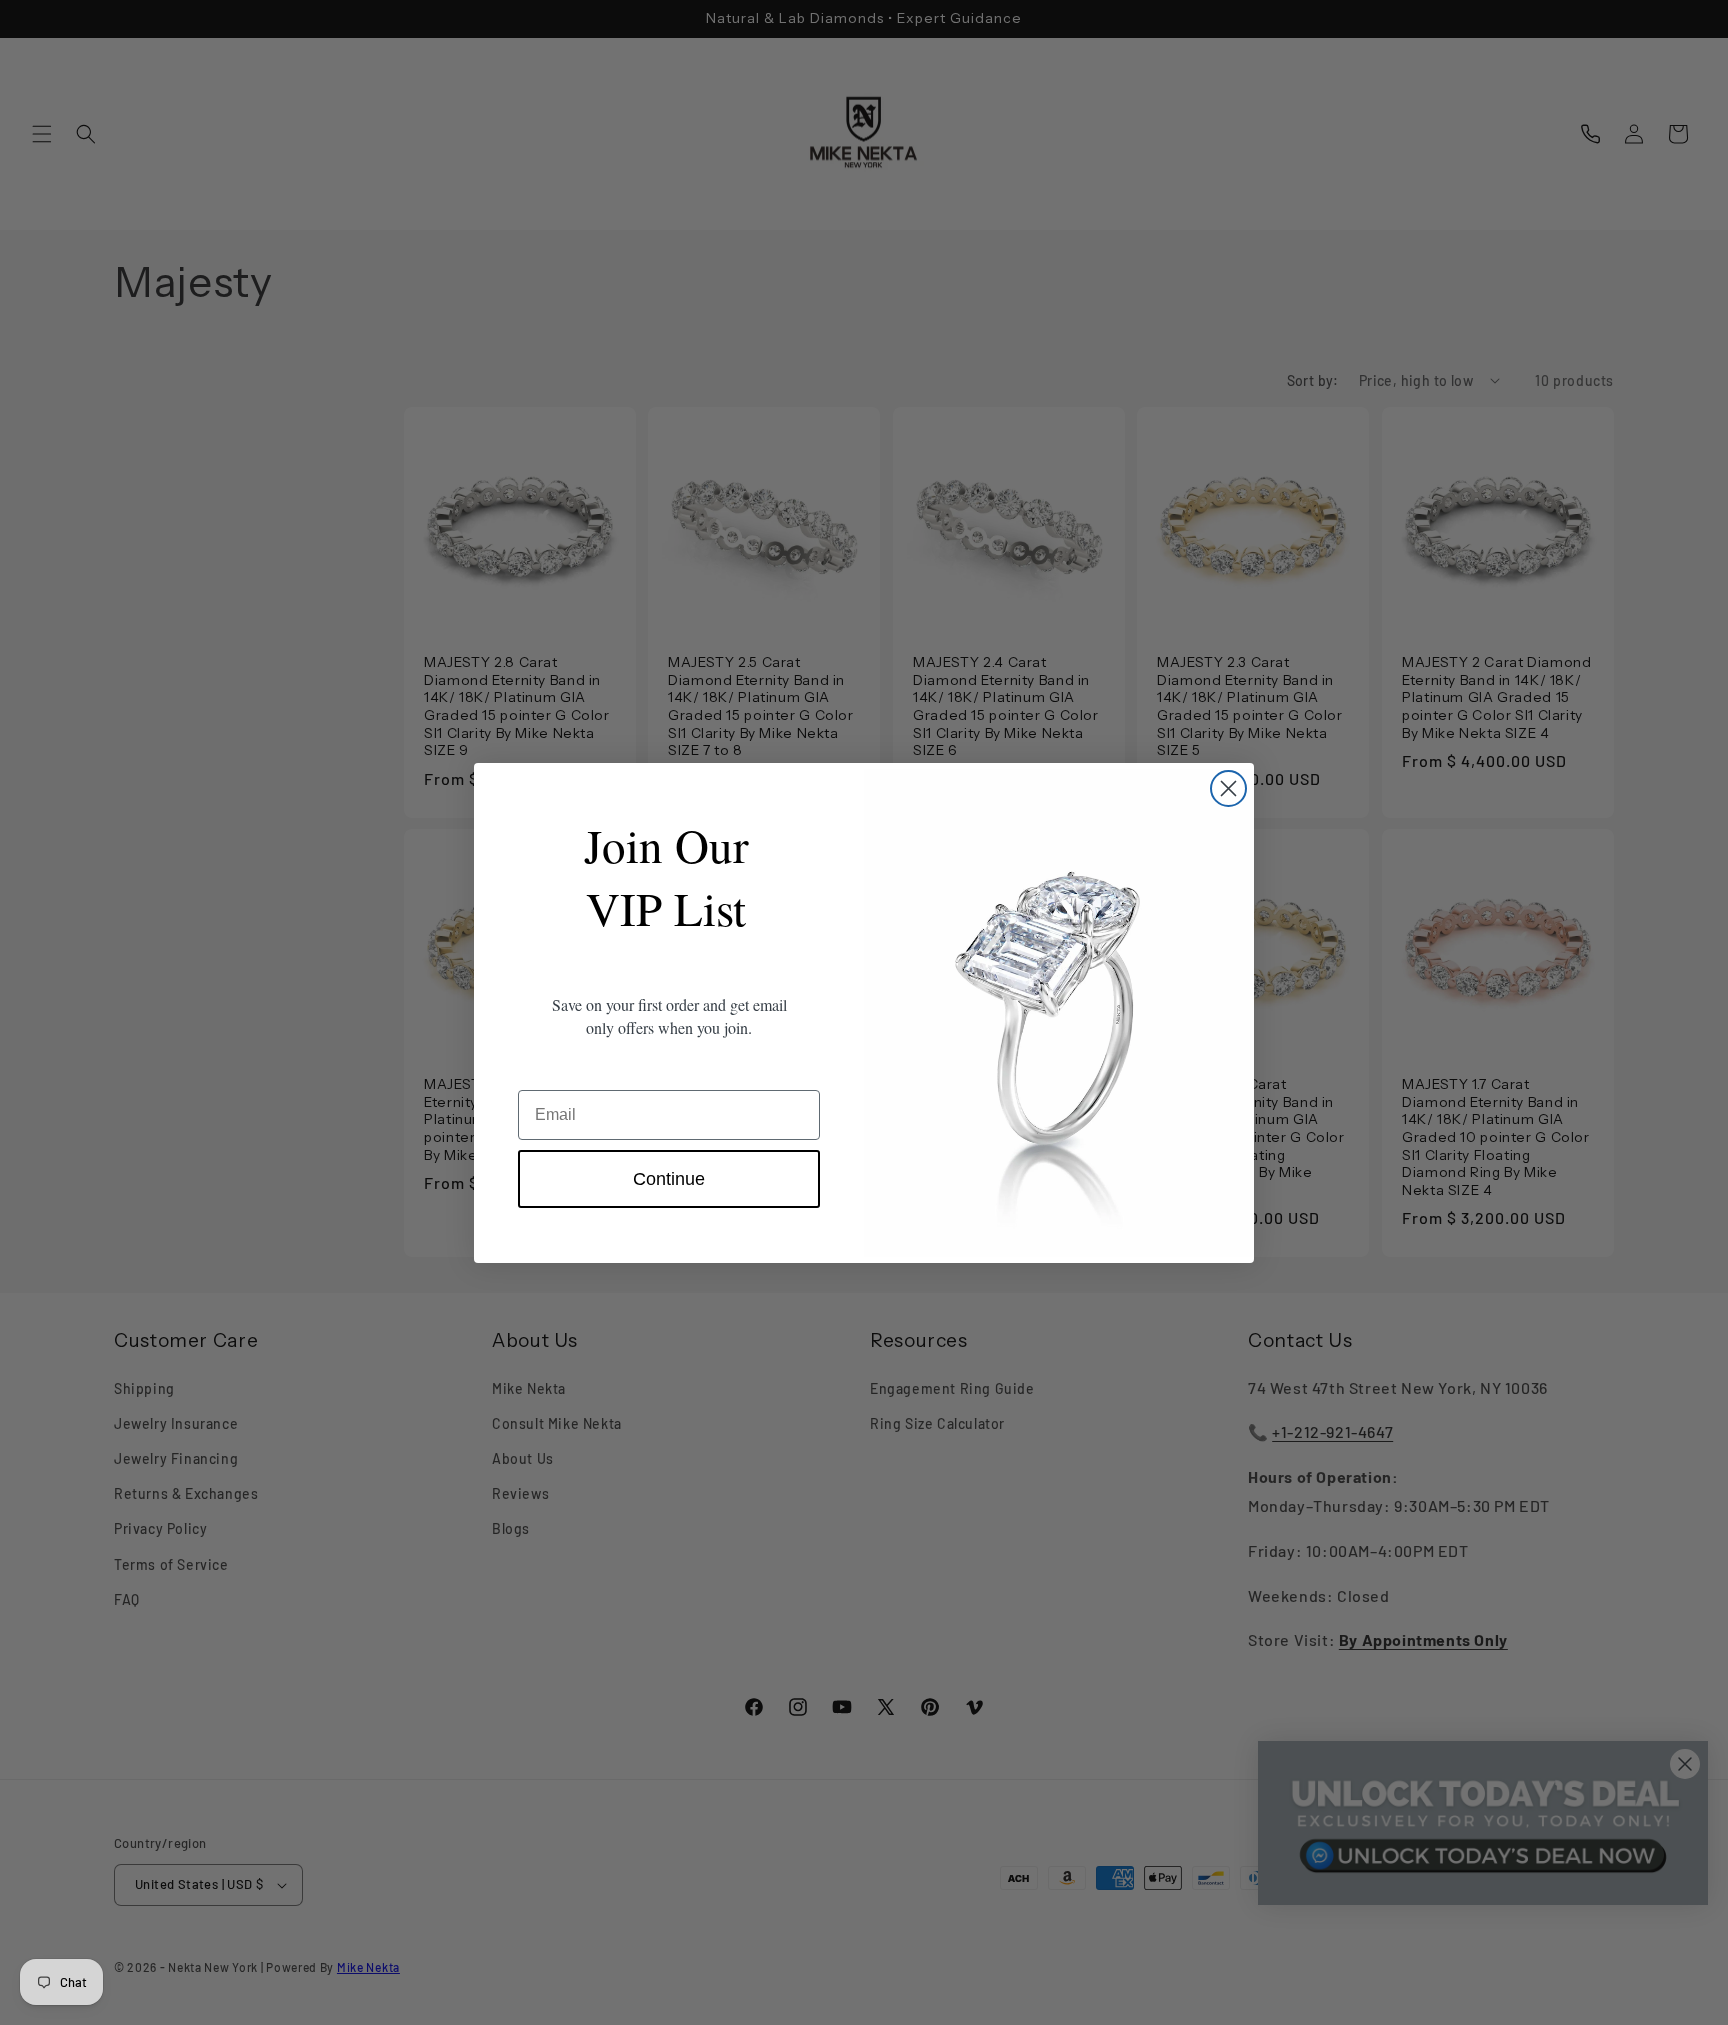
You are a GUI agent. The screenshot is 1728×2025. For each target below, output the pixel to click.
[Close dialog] (1228, 788)
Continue (669, 1179)
